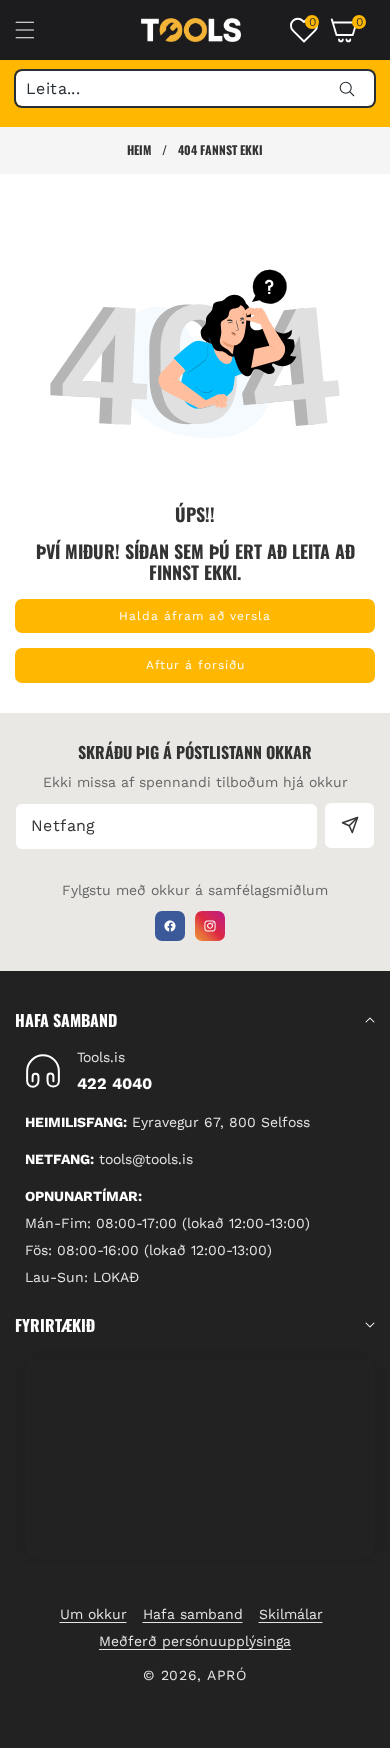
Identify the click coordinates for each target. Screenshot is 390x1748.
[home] (243, 1725)
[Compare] (341, 1725)
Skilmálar (291, 1614)
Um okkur (93, 1614)
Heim (139, 149)
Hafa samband (193, 1614)
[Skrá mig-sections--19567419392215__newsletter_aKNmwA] (349, 825)
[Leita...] (346, 88)
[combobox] (195, 88)
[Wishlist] (145, 1725)
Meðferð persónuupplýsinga (195, 1641)
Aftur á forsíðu (195, 665)
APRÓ (227, 1675)
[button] (37, 30)
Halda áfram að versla (195, 616)
